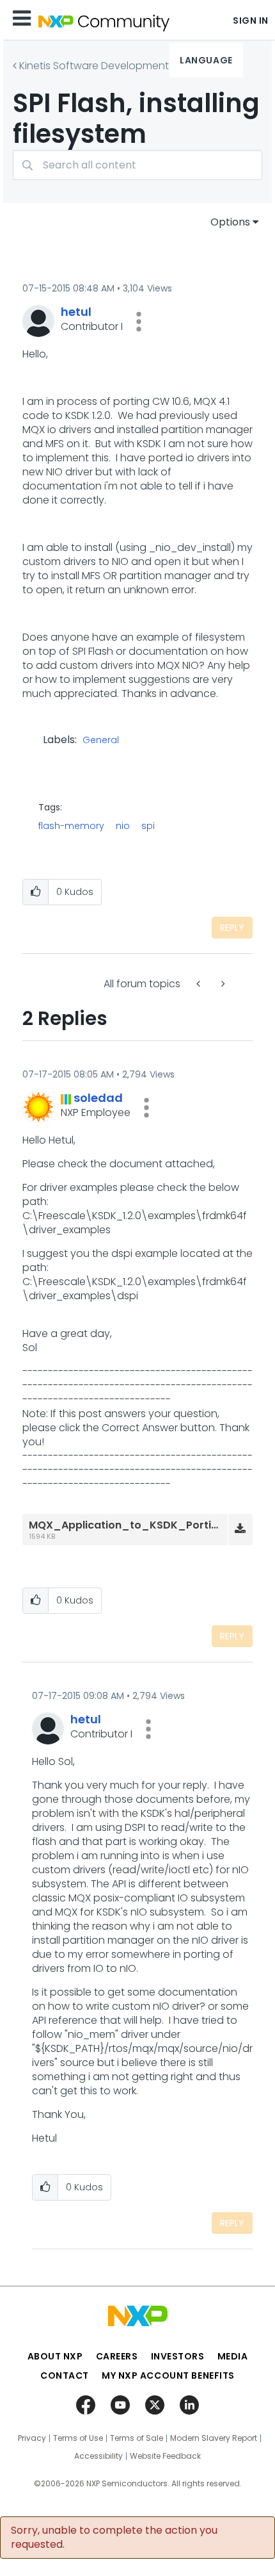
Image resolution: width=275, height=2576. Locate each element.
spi (148, 826)
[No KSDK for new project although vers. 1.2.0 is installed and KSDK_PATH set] (222, 984)
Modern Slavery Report (214, 2438)
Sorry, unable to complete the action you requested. (114, 2538)
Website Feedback (165, 2456)
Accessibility (98, 2456)
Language (206, 60)
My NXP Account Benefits (168, 2375)
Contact (65, 2375)
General (101, 741)
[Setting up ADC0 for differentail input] (200, 984)
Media (233, 2356)
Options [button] (230, 222)
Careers (117, 2356)
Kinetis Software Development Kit (101, 66)
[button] (139, 322)
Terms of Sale (137, 2438)
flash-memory (71, 826)
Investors (178, 2356)
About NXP (55, 2356)
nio (123, 826)
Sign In (251, 21)
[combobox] (137, 165)
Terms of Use (78, 2438)
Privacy (32, 2438)
